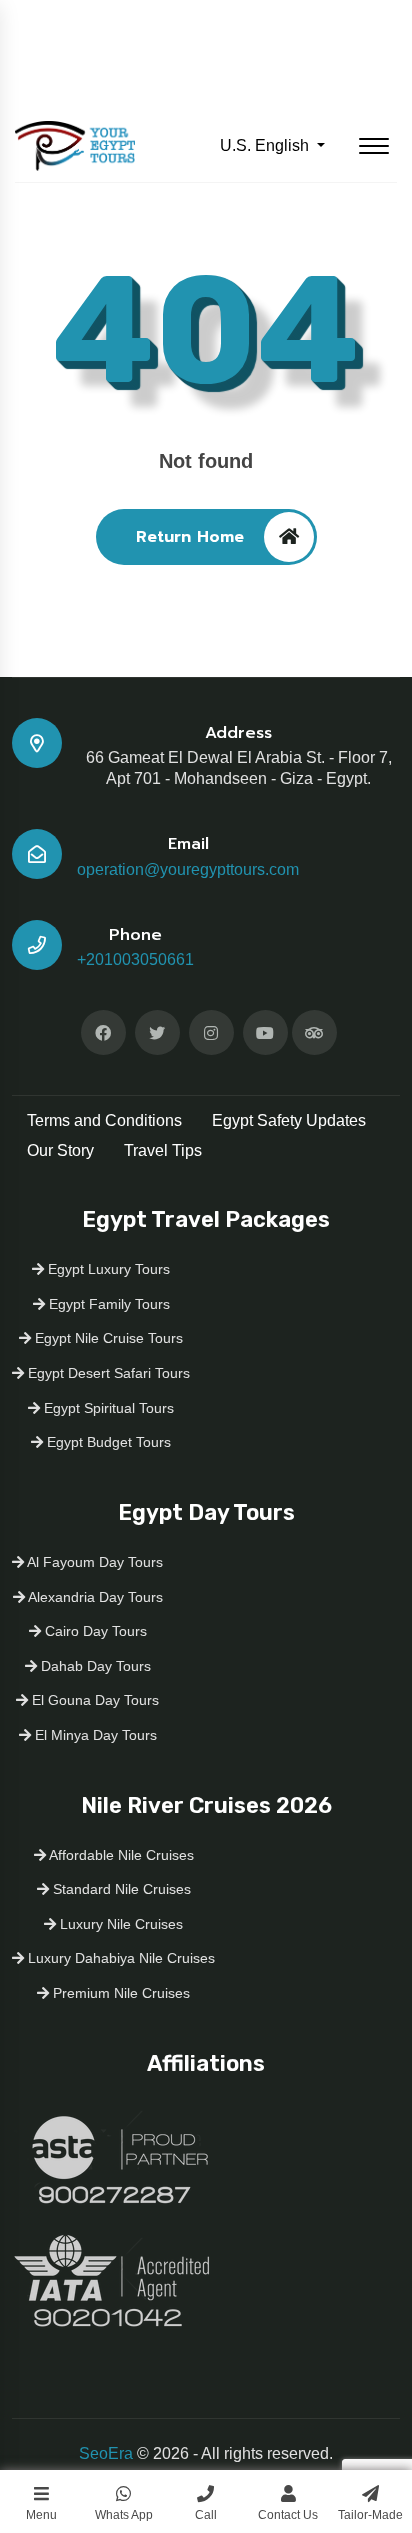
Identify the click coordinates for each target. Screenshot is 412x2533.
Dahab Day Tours (94, 1666)
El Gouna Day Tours (93, 1700)
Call (206, 2515)
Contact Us (288, 2515)
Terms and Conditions (104, 1120)
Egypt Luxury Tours (107, 1269)
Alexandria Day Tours (94, 1597)
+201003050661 (135, 959)
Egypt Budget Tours (107, 1442)
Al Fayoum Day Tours (93, 1562)
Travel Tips (163, 1150)
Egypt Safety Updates (289, 1120)
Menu (41, 2515)
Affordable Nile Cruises (120, 1855)
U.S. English (266, 145)
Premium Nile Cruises (119, 1993)
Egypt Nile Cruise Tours (107, 1338)
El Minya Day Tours (94, 1735)
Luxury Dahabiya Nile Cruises (119, 1958)
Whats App (124, 2515)
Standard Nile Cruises (120, 1889)
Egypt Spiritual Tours (107, 1408)
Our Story (60, 1150)
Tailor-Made (370, 2515)
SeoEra (106, 2453)
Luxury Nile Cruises (119, 1924)
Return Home (190, 537)
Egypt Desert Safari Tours (107, 1373)
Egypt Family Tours (107, 1304)
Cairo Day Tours (94, 1631)
